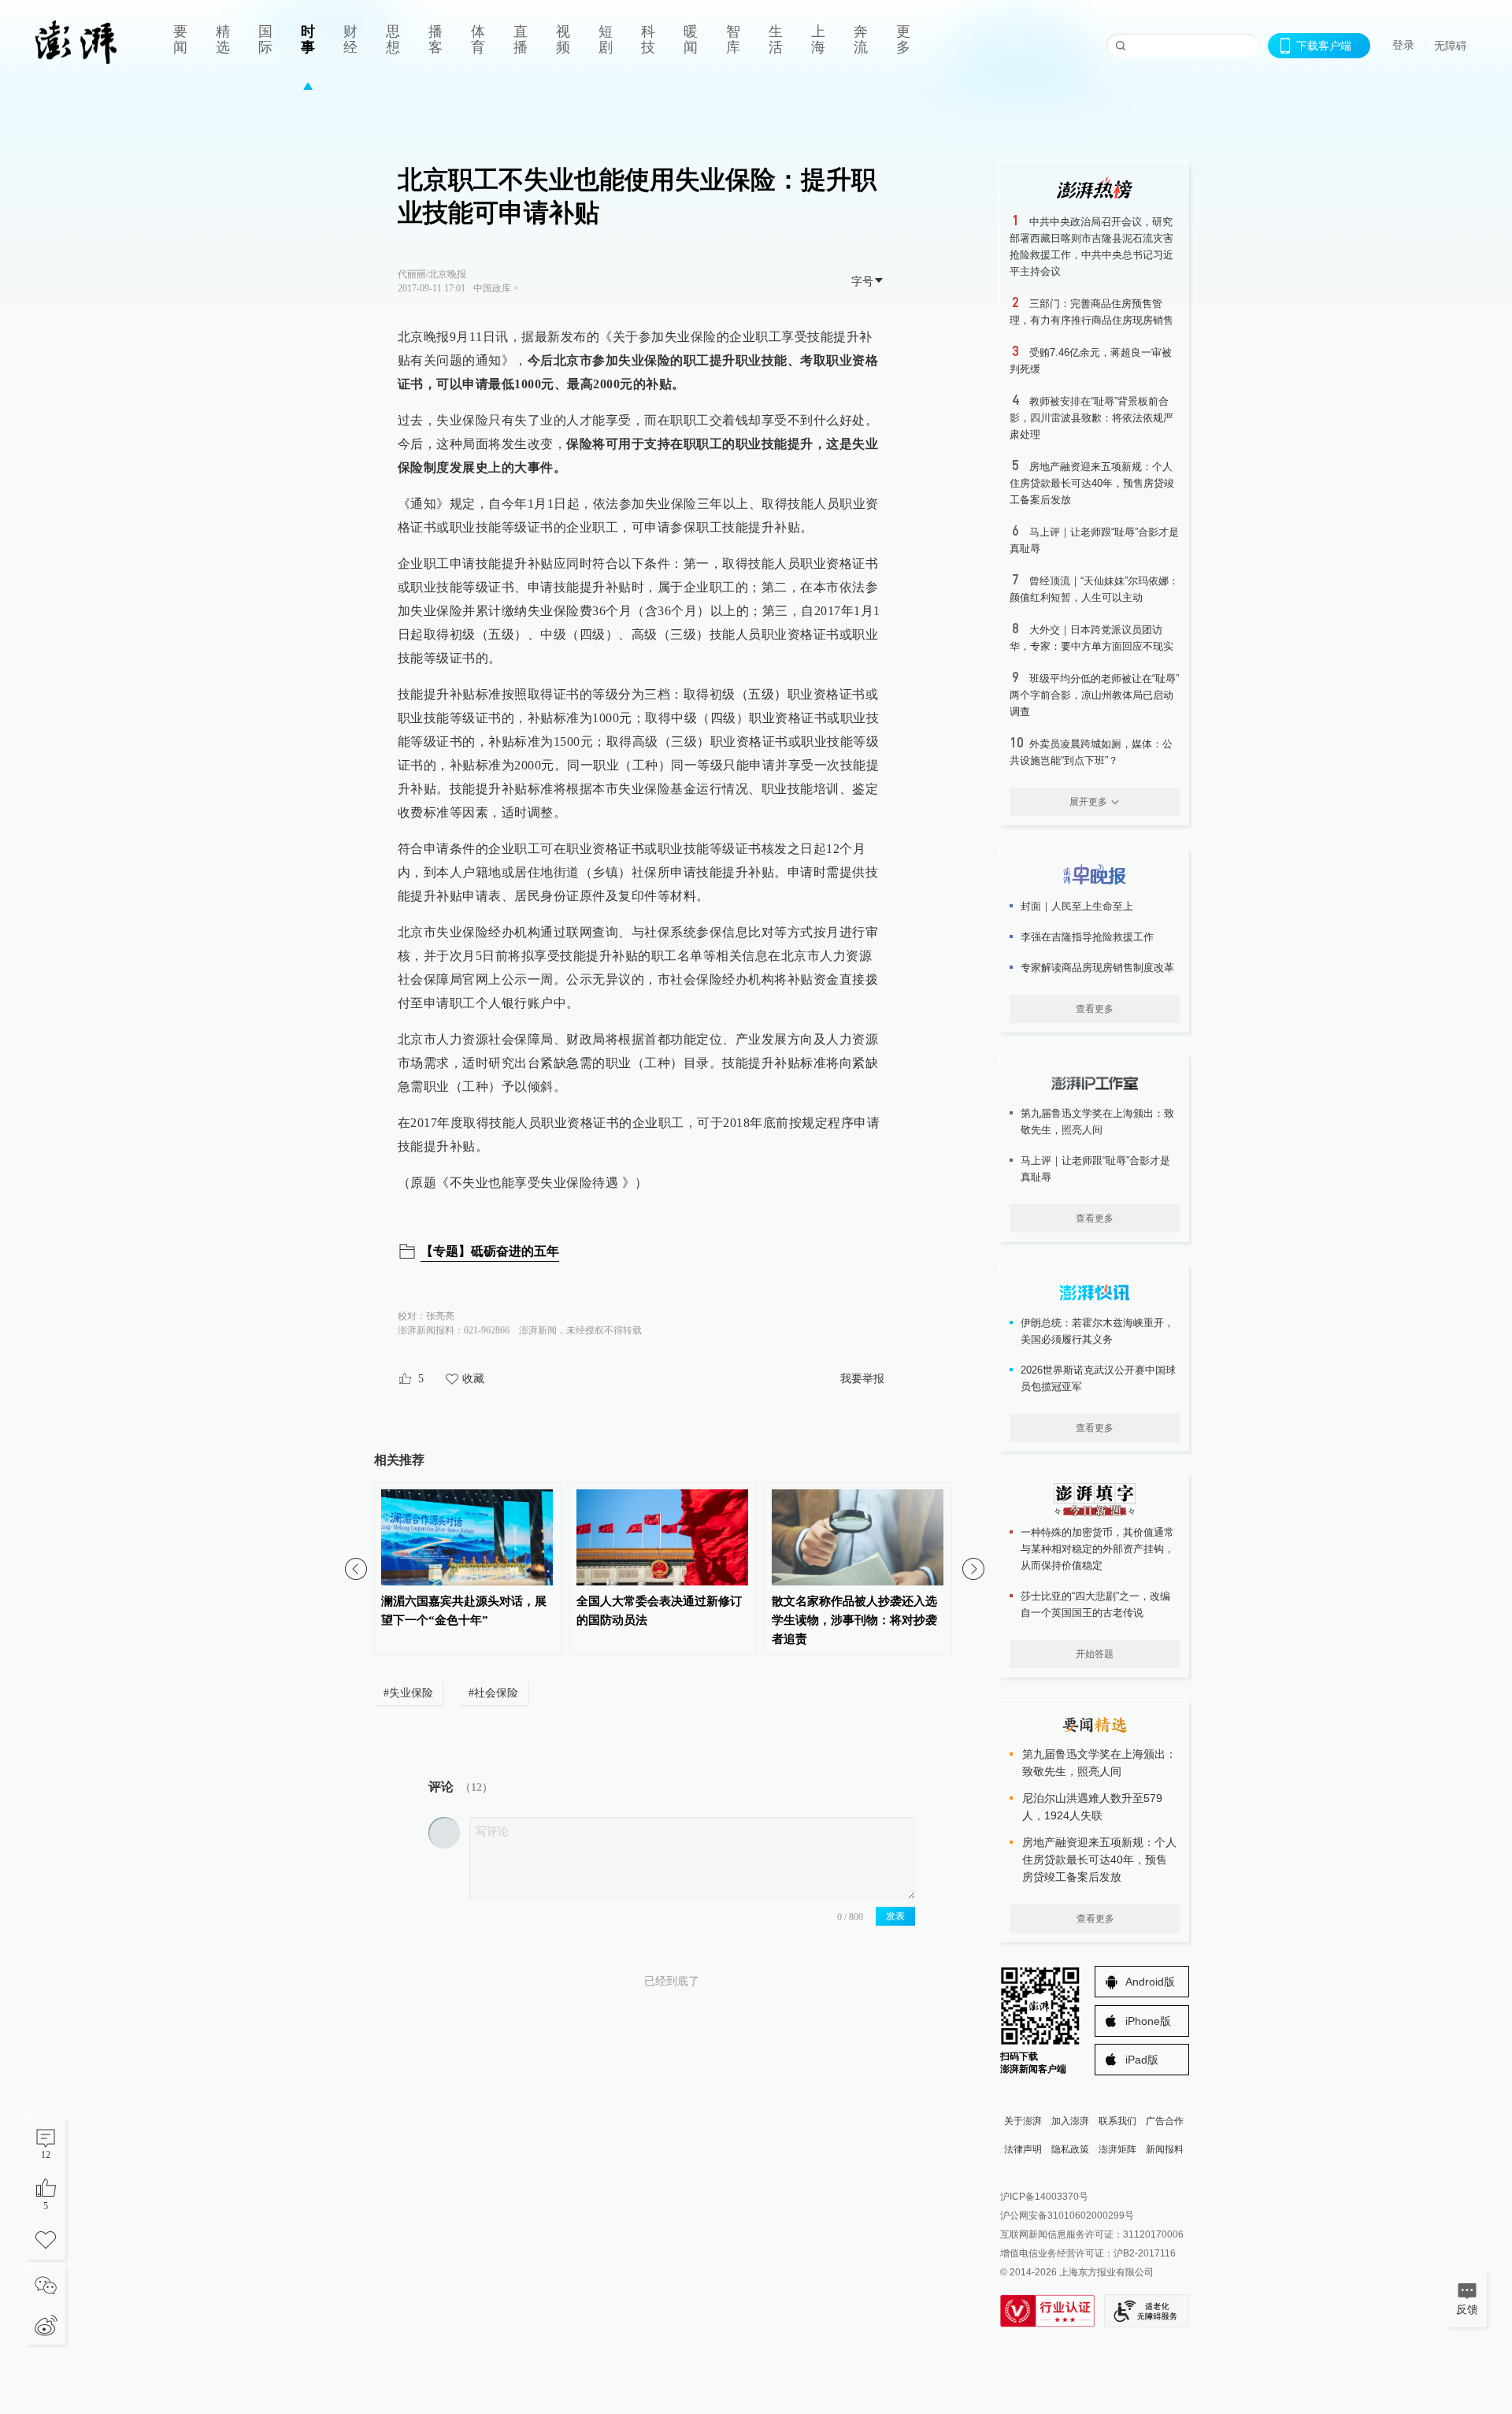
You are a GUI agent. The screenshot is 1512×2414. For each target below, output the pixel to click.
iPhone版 (1148, 2021)
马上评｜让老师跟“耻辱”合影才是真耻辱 (1095, 1169)
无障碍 (1451, 46)
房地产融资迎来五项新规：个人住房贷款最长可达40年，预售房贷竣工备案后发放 (1092, 483)
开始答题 (1095, 1654)
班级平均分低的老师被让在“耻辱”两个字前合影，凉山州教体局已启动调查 (1094, 695)
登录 (1403, 45)
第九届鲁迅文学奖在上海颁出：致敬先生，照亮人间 (1097, 1122)
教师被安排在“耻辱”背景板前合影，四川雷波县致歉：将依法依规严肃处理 (1091, 418)
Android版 (1150, 1982)
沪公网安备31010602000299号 (1067, 2216)
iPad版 (1142, 2060)
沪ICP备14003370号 (1044, 2197)
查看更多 (1095, 1009)
